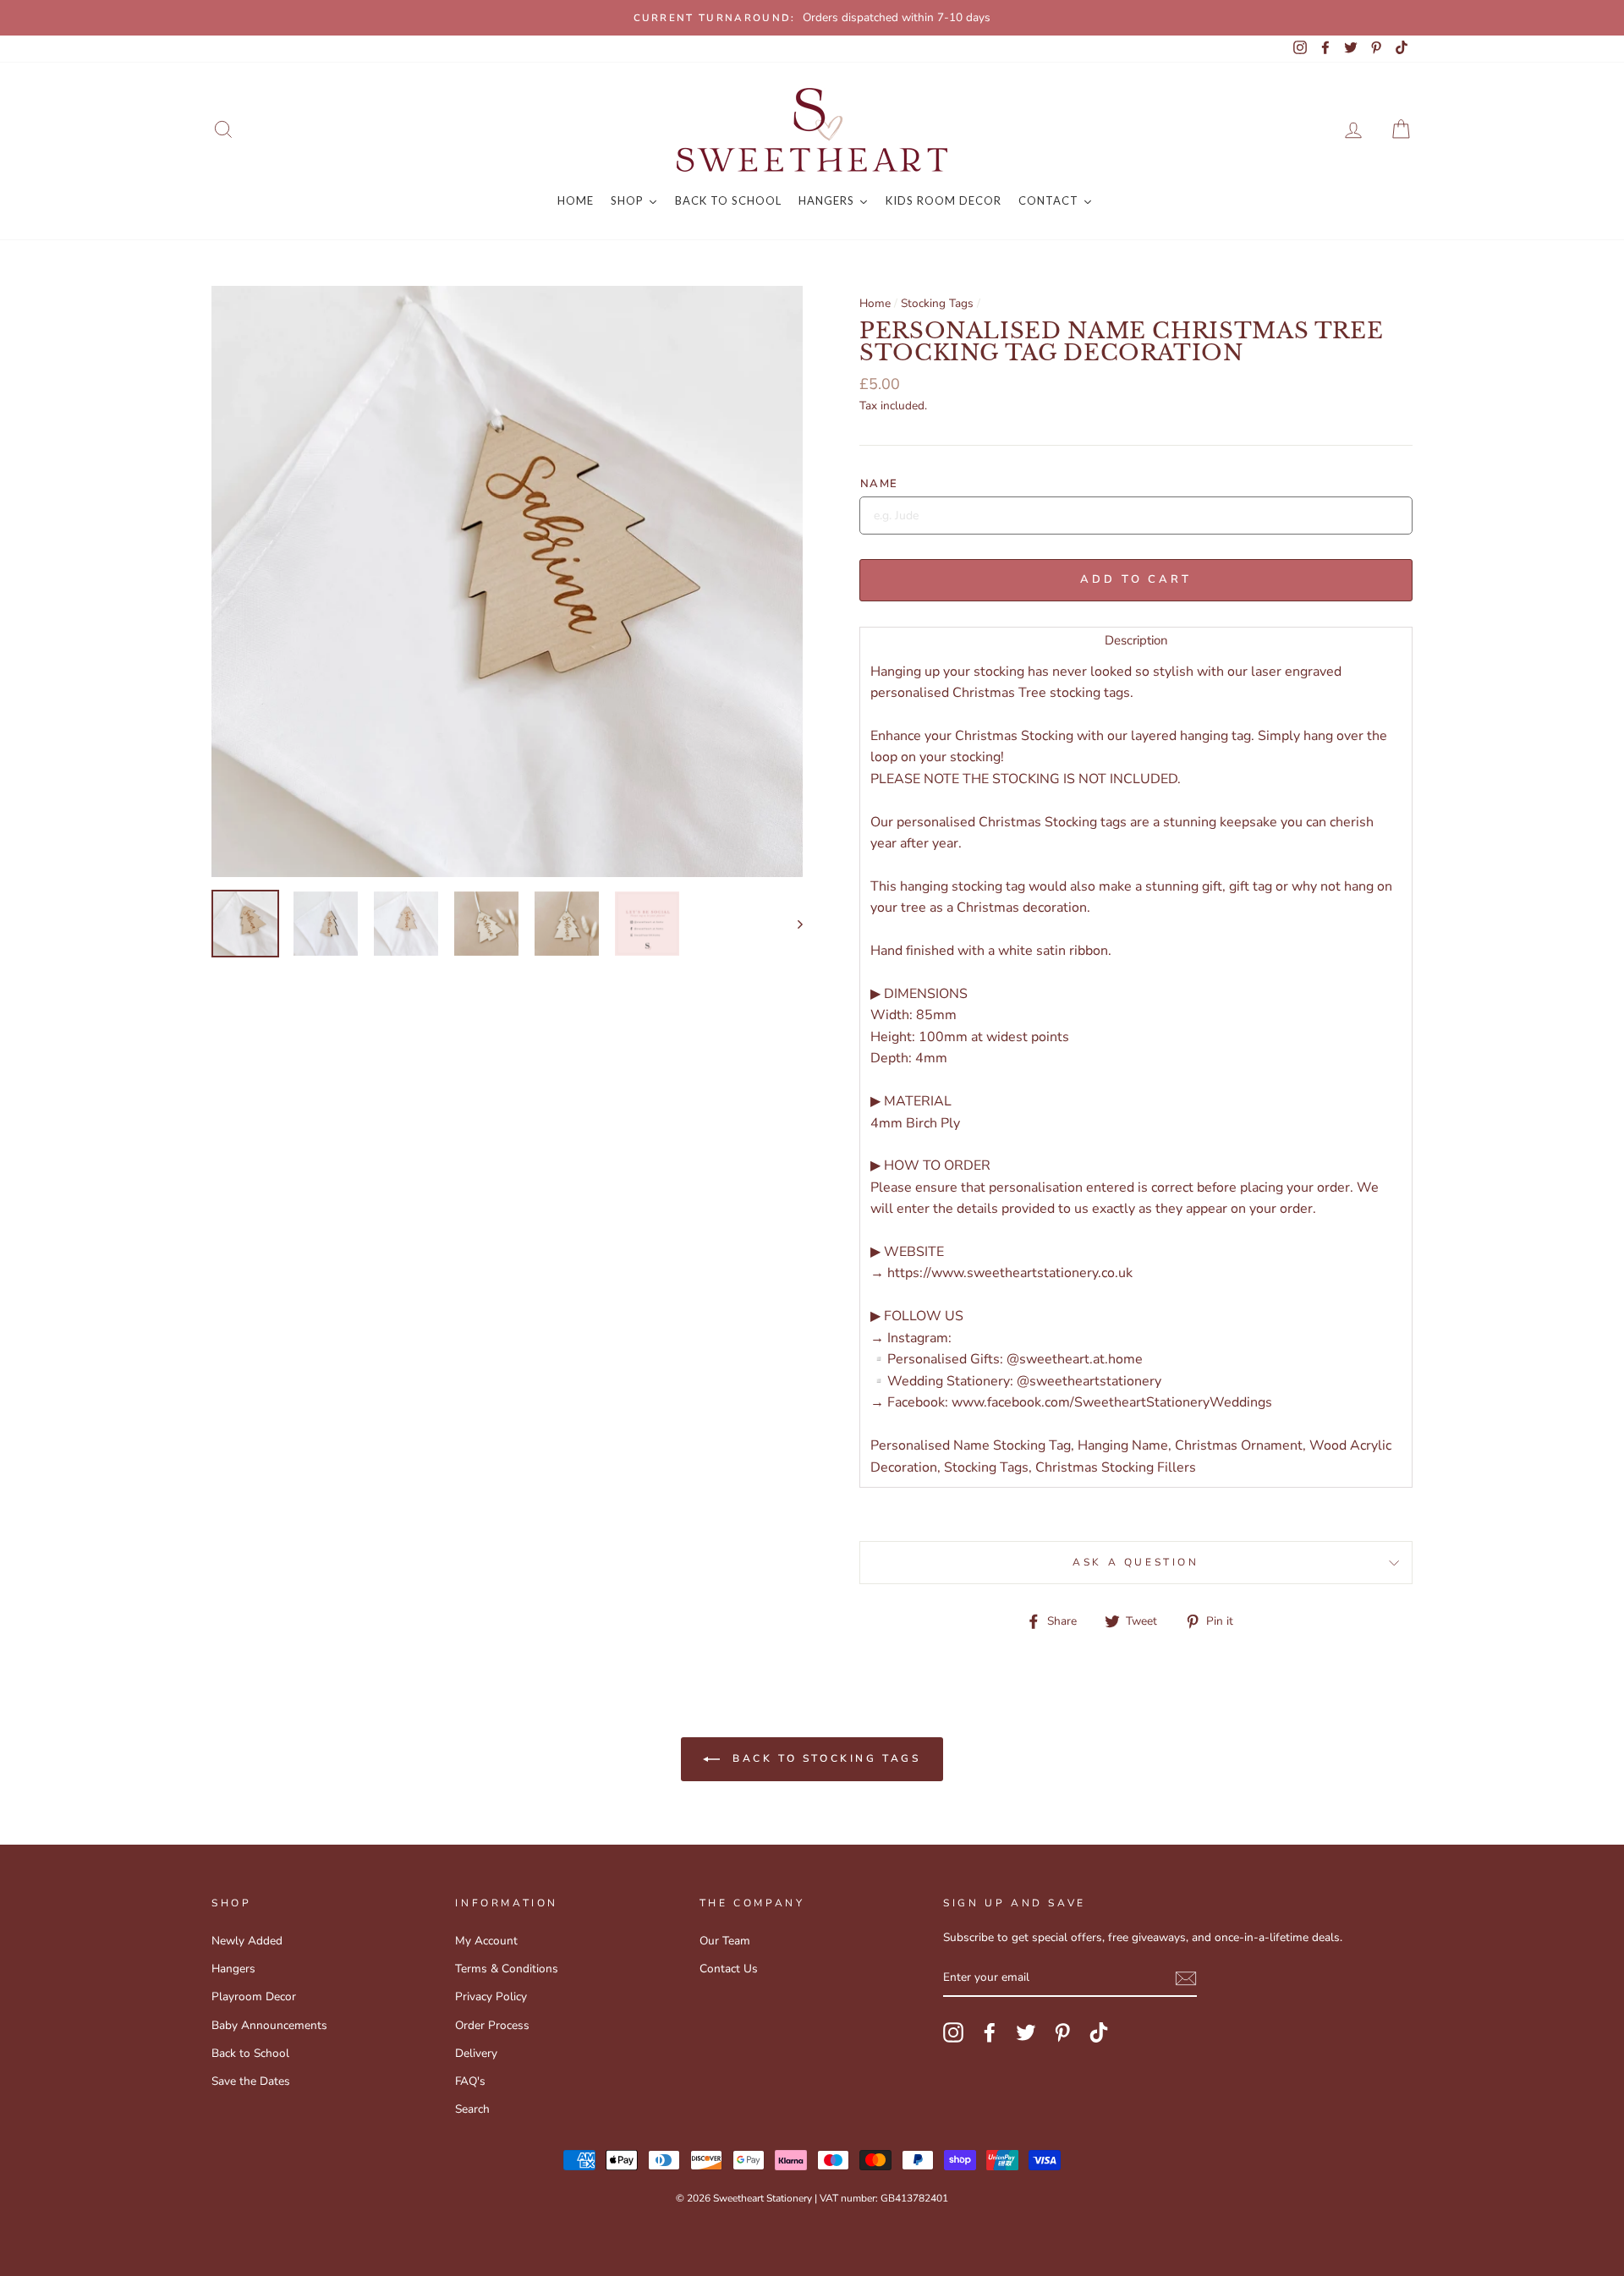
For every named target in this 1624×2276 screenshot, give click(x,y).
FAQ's (470, 2081)
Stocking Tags (937, 303)
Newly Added (247, 1941)
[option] (812, 18)
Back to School (250, 2053)
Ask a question (1136, 1562)
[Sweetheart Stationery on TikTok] (1099, 2032)
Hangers (233, 1969)
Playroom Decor (254, 1996)
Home (875, 303)
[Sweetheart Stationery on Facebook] (990, 2032)
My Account (486, 1941)
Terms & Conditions (507, 1969)
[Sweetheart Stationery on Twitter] (1026, 2032)
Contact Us (729, 1969)
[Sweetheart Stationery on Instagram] (953, 2032)
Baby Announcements (269, 2025)
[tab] (1136, 640)
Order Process (492, 2025)
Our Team (725, 1941)
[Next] (792, 924)
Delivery (476, 2053)
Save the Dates (251, 2081)
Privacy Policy (491, 1996)
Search (472, 2109)
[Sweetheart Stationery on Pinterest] (1062, 2032)
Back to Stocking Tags (823, 1758)
